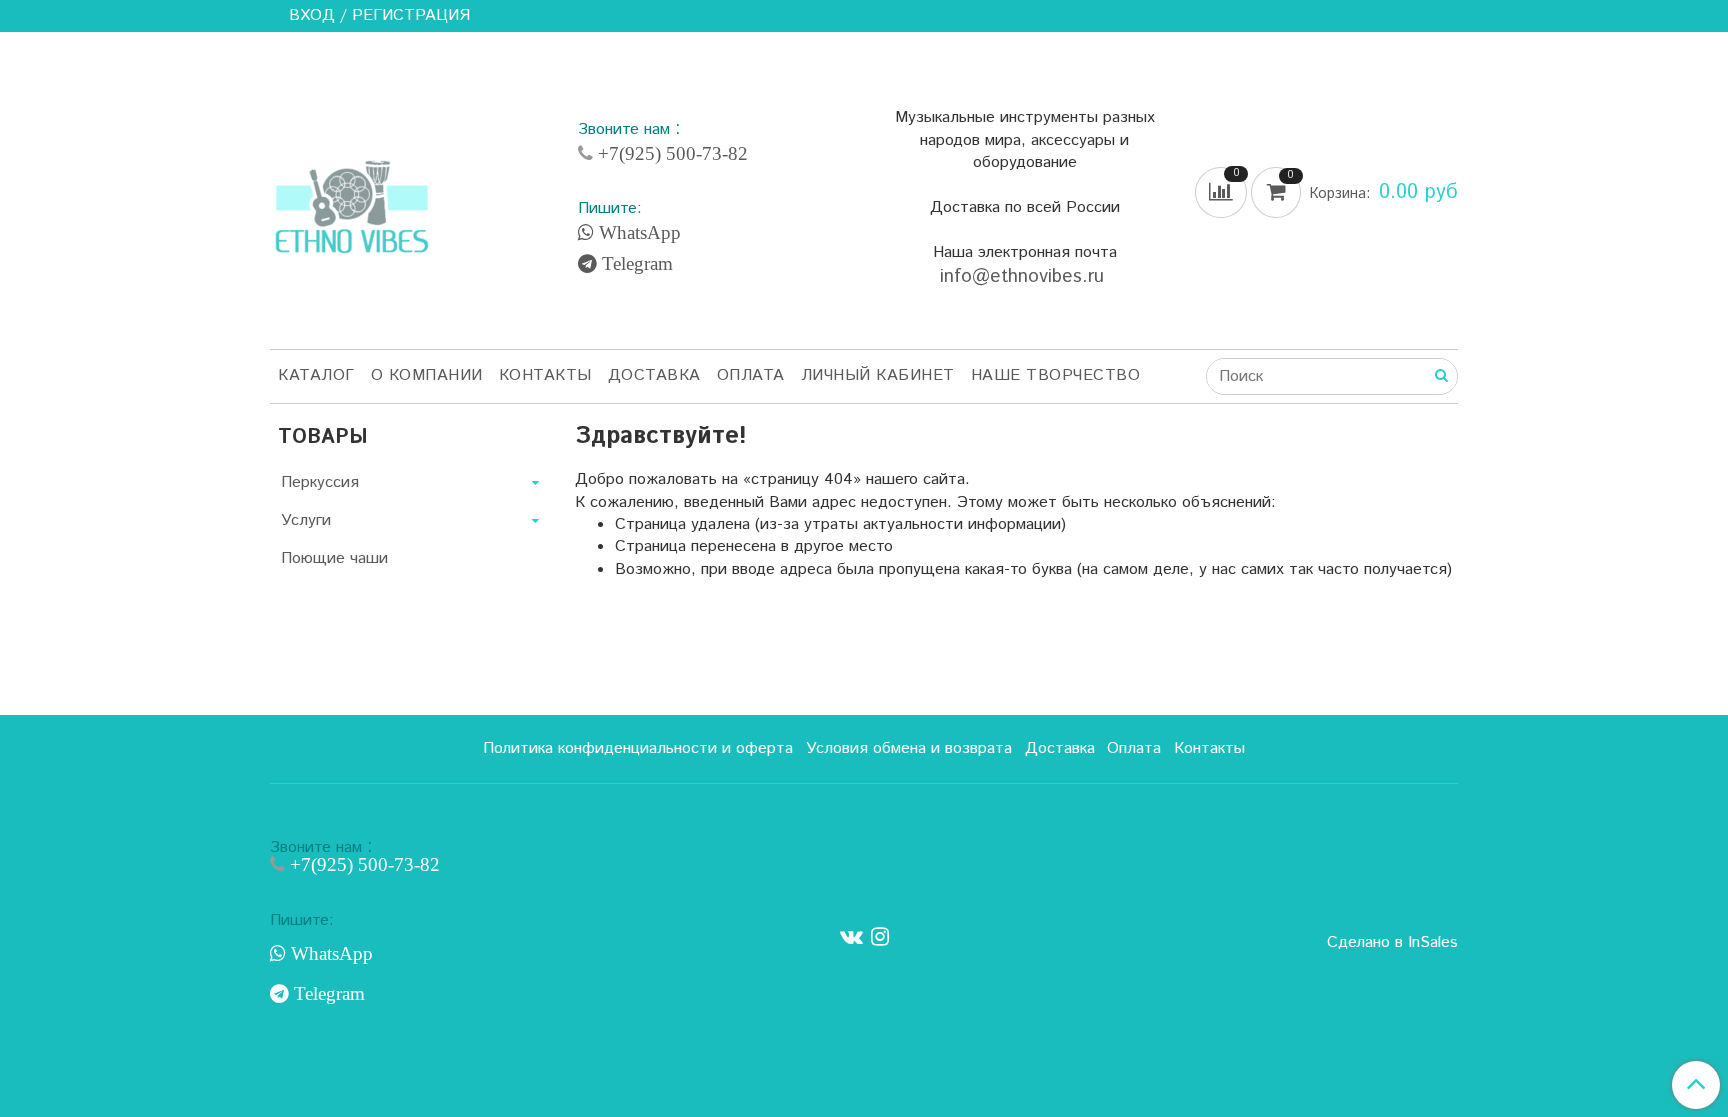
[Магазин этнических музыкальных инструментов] (352, 196)
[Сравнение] (1223, 192)
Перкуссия (320, 482)
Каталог (316, 375)
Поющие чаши (334, 558)
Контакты (545, 375)
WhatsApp (637, 233)
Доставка (654, 375)
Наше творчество (1056, 375)
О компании (427, 375)
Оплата (751, 375)
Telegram (635, 264)
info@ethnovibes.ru (1025, 276)
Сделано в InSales (1392, 943)
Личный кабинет (878, 375)
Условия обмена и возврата (909, 748)
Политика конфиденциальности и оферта (638, 748)
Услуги (306, 520)
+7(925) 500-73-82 (670, 153)
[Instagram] (880, 937)
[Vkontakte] (851, 937)
